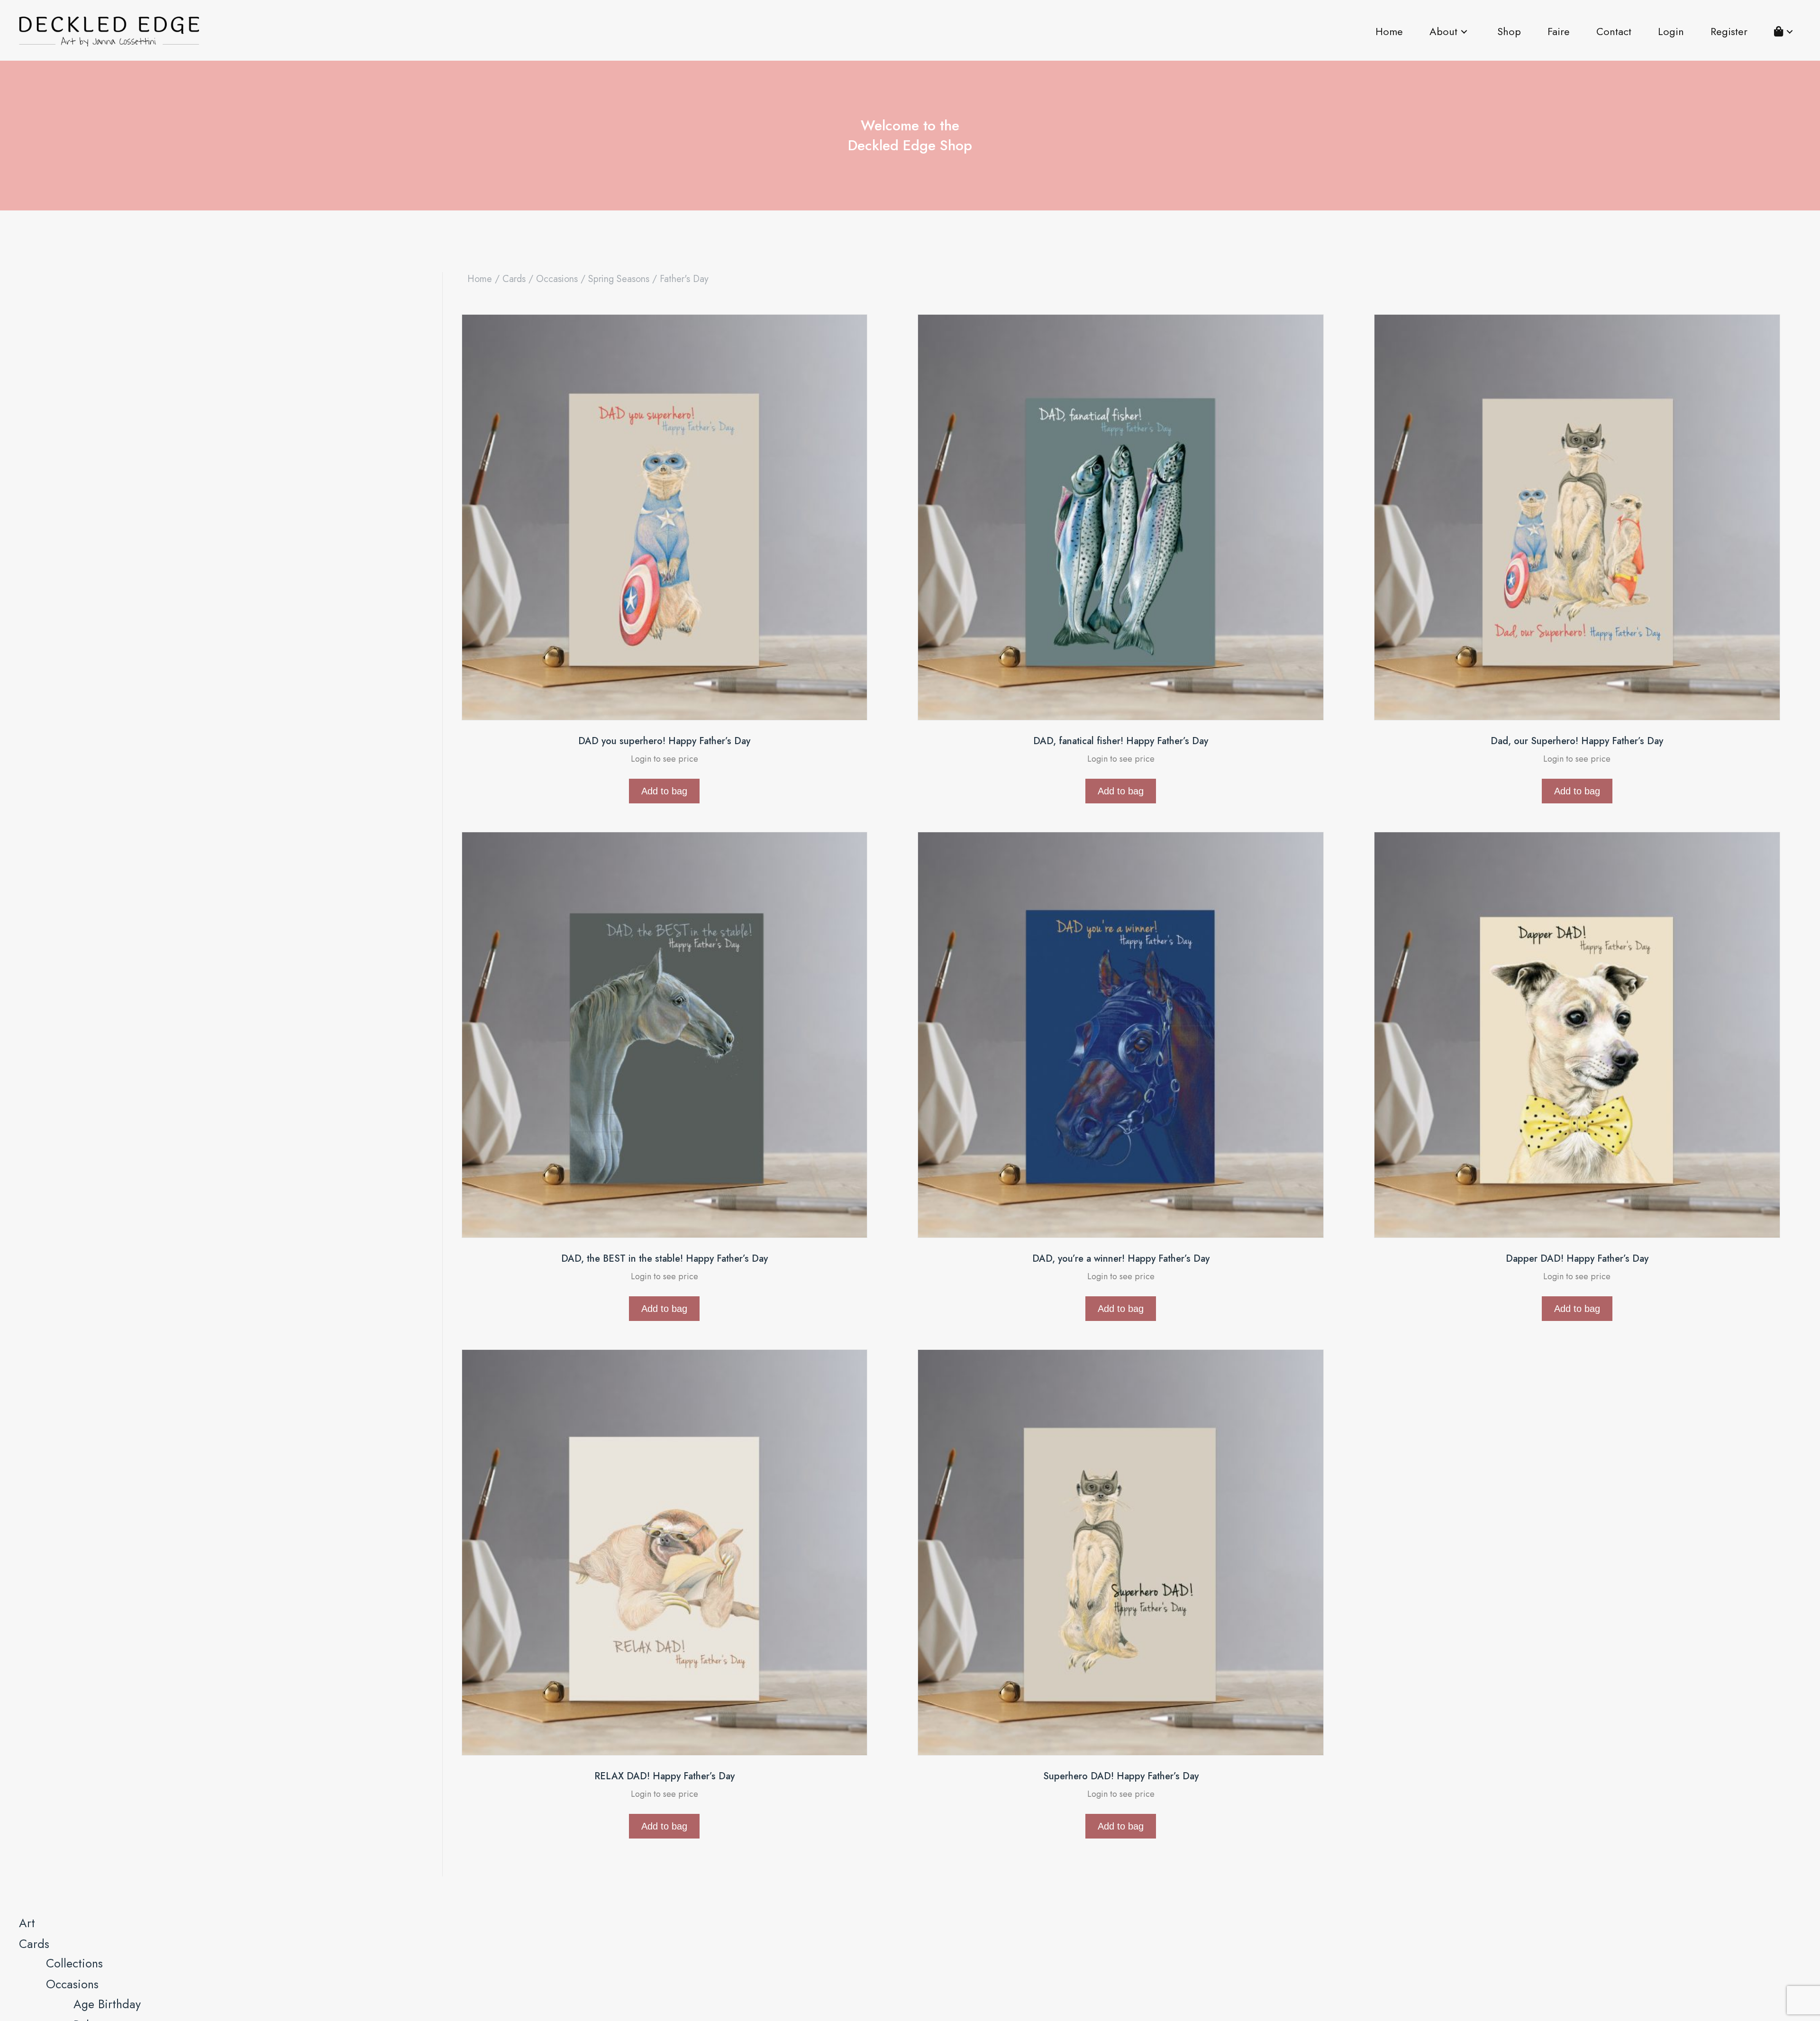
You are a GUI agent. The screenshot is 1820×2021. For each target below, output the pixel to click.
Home (480, 279)
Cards (514, 279)
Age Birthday (107, 2004)
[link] (1389, 32)
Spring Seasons (619, 279)
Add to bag (664, 791)
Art (27, 1923)
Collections (74, 1963)
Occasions (557, 279)
